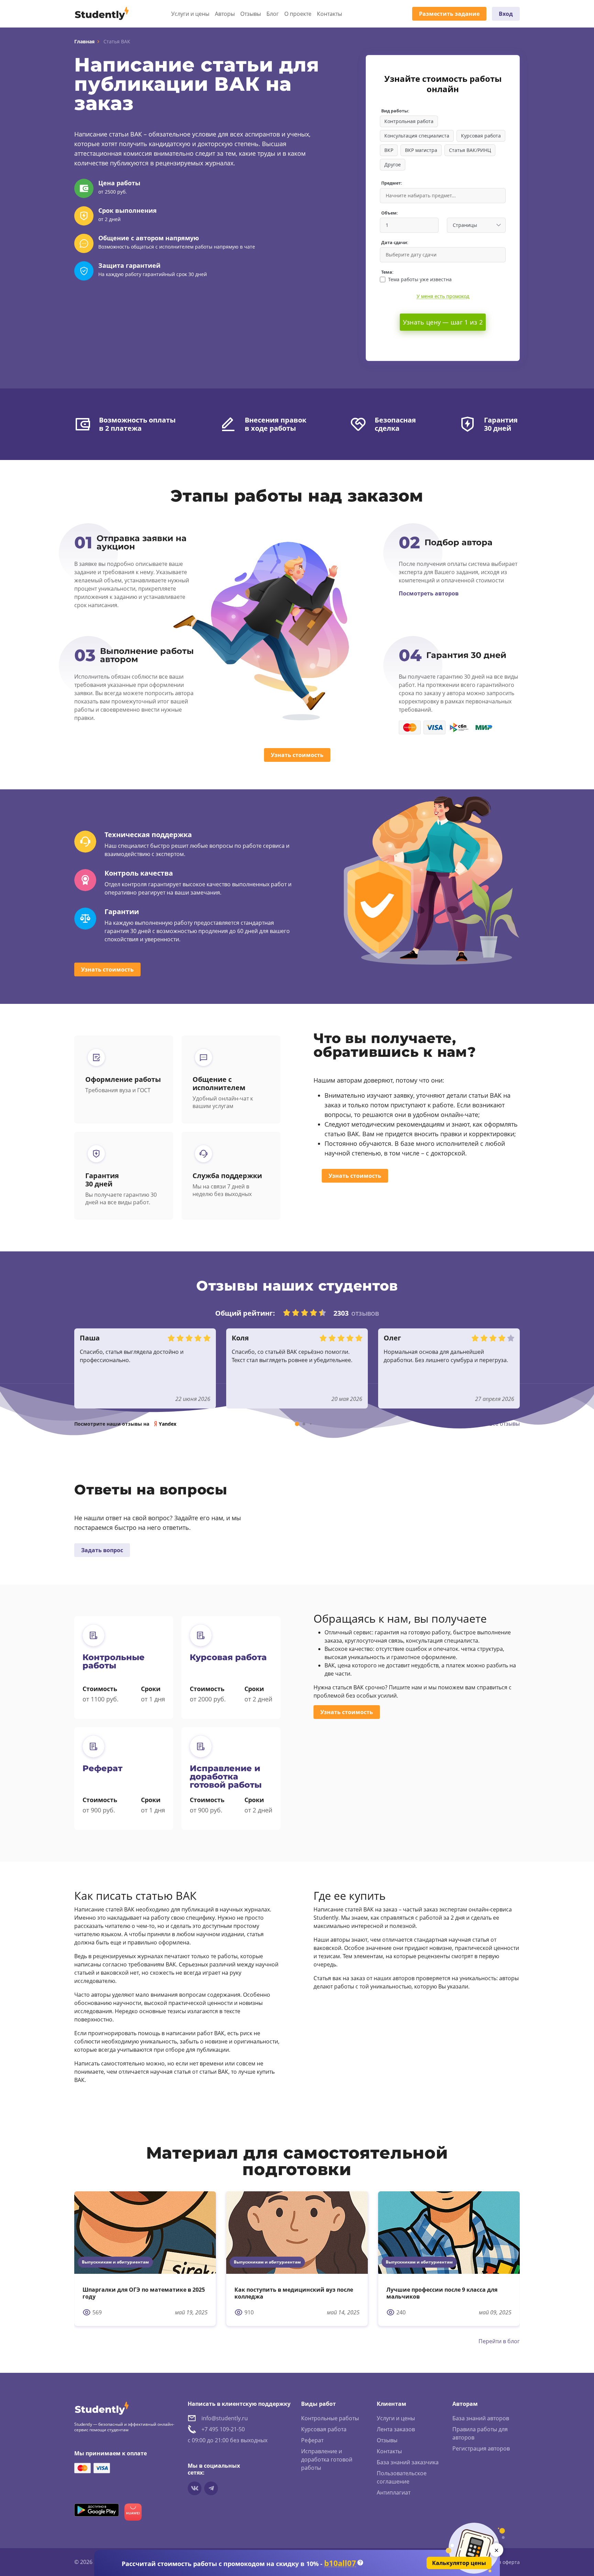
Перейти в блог (499, 2341)
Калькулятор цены (459, 2563)
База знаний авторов (481, 2418)
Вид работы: (395, 111)
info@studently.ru (225, 2418)
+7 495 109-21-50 (223, 2429)
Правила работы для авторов (480, 2433)
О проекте (298, 14)
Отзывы (251, 14)
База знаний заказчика (408, 2462)
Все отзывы (504, 1424)
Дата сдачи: (395, 243)
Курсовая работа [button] (481, 136)
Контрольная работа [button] (409, 121)
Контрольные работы (330, 2418)
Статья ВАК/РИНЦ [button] (470, 150)
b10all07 (340, 2563)
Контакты (329, 14)
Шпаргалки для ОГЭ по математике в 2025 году (144, 2293)
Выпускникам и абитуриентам (115, 2262)
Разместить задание (449, 14)
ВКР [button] (389, 150)
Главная (84, 41)
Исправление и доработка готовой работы (327, 2459)
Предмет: (392, 183)
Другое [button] (393, 165)
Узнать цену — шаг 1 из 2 (443, 322)
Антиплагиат (394, 2492)
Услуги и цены (190, 14)
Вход (506, 14)
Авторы (225, 14)
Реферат (312, 2440)
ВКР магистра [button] (421, 150)
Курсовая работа (324, 2429)
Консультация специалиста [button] (417, 136)
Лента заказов (396, 2429)
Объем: (390, 213)
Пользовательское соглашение (402, 2477)
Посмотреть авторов (429, 593)
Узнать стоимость (297, 755)
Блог (273, 14)
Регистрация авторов (481, 2448)
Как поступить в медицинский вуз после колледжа (294, 2293)
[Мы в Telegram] (211, 2488)
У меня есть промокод (443, 296)
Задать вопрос (102, 1550)
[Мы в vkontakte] (195, 2488)
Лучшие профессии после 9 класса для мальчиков (442, 2293)
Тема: (387, 272)
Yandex (168, 1424)
